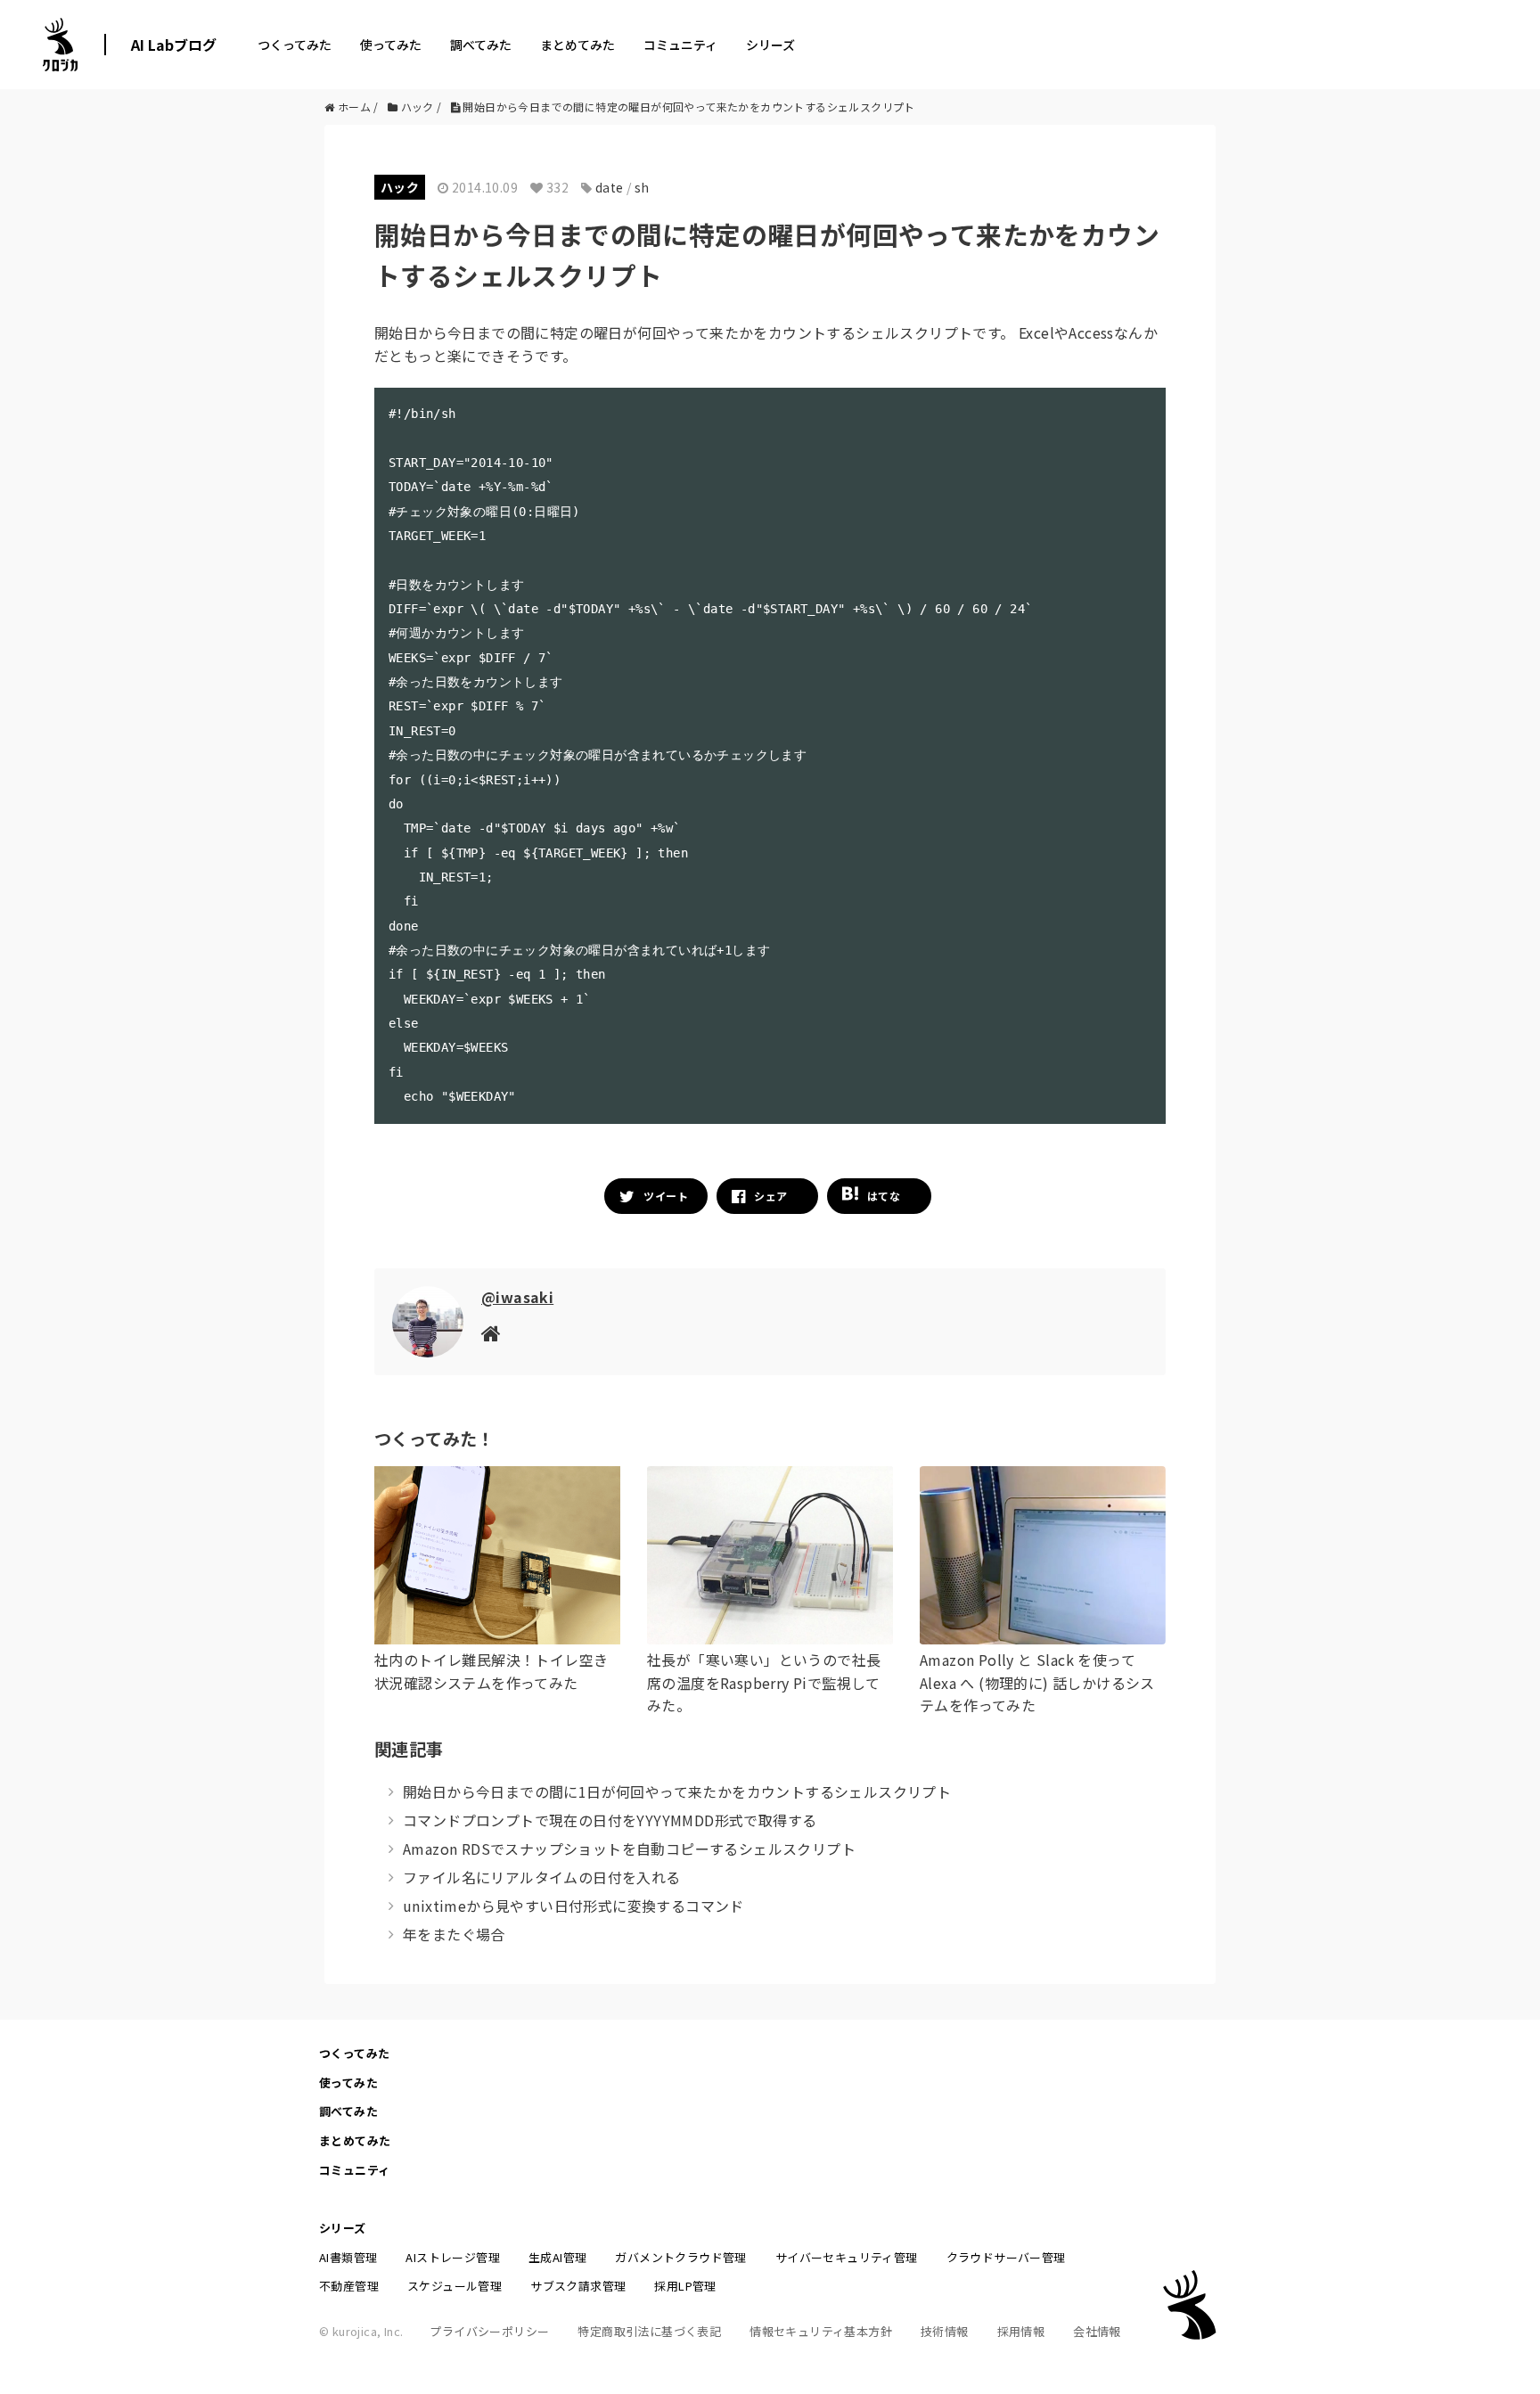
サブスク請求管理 (578, 2286)
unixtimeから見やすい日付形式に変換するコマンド (573, 1906)
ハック (400, 187)
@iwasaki (517, 1297)
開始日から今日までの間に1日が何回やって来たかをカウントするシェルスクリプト (677, 1791)
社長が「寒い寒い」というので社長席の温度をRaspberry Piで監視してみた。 (764, 1682)
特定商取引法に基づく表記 (649, 2331)
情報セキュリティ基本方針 (821, 2331)
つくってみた (295, 45)
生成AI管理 (557, 2257)
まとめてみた (577, 45)
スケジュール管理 (455, 2286)
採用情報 (1021, 2331)
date (610, 187)
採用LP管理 (685, 2286)
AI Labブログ (174, 45)
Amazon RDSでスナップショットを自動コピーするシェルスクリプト (629, 1849)
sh (642, 187)
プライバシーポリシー (489, 2331)
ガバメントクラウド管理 (680, 2257)
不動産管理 (349, 2286)
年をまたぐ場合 (454, 1934)
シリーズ (770, 45)
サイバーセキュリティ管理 (847, 2257)
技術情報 (945, 2331)
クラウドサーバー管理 (1006, 2257)
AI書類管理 (348, 2257)
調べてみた (481, 45)
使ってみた (391, 45)
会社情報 (1097, 2331)
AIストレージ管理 (453, 2257)
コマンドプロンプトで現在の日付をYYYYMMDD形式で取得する (610, 1820)
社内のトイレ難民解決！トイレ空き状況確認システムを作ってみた (491, 1671)
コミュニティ (680, 45)
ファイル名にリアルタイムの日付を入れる (542, 1877)
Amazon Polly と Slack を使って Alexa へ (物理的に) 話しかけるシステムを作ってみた (1037, 1682)
